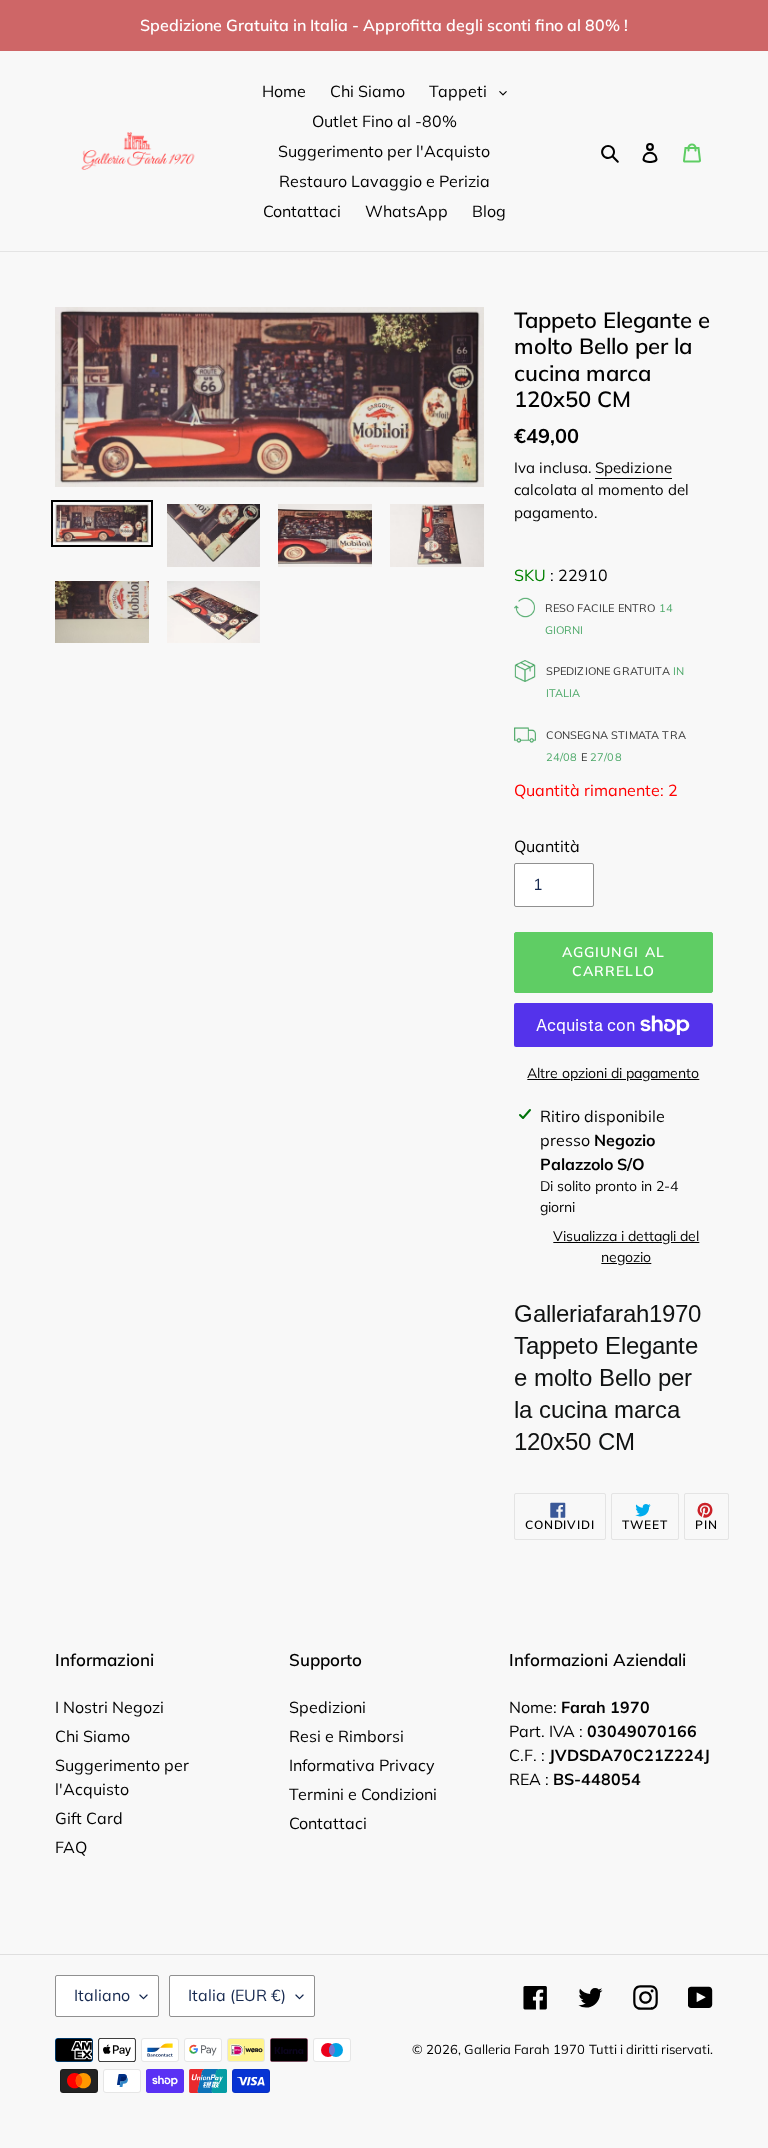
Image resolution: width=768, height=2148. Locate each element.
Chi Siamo (92, 1736)
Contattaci (328, 1823)
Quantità (547, 846)
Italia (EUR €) (237, 1995)
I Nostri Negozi (109, 1707)
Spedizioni (327, 1707)
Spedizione (633, 467)
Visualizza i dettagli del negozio (626, 1246)
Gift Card (89, 1818)
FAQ (71, 1847)
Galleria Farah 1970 (524, 2049)
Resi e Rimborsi (346, 1736)
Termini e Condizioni (363, 1794)
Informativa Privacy (362, 1765)
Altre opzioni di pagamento (613, 1073)
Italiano (102, 1995)
